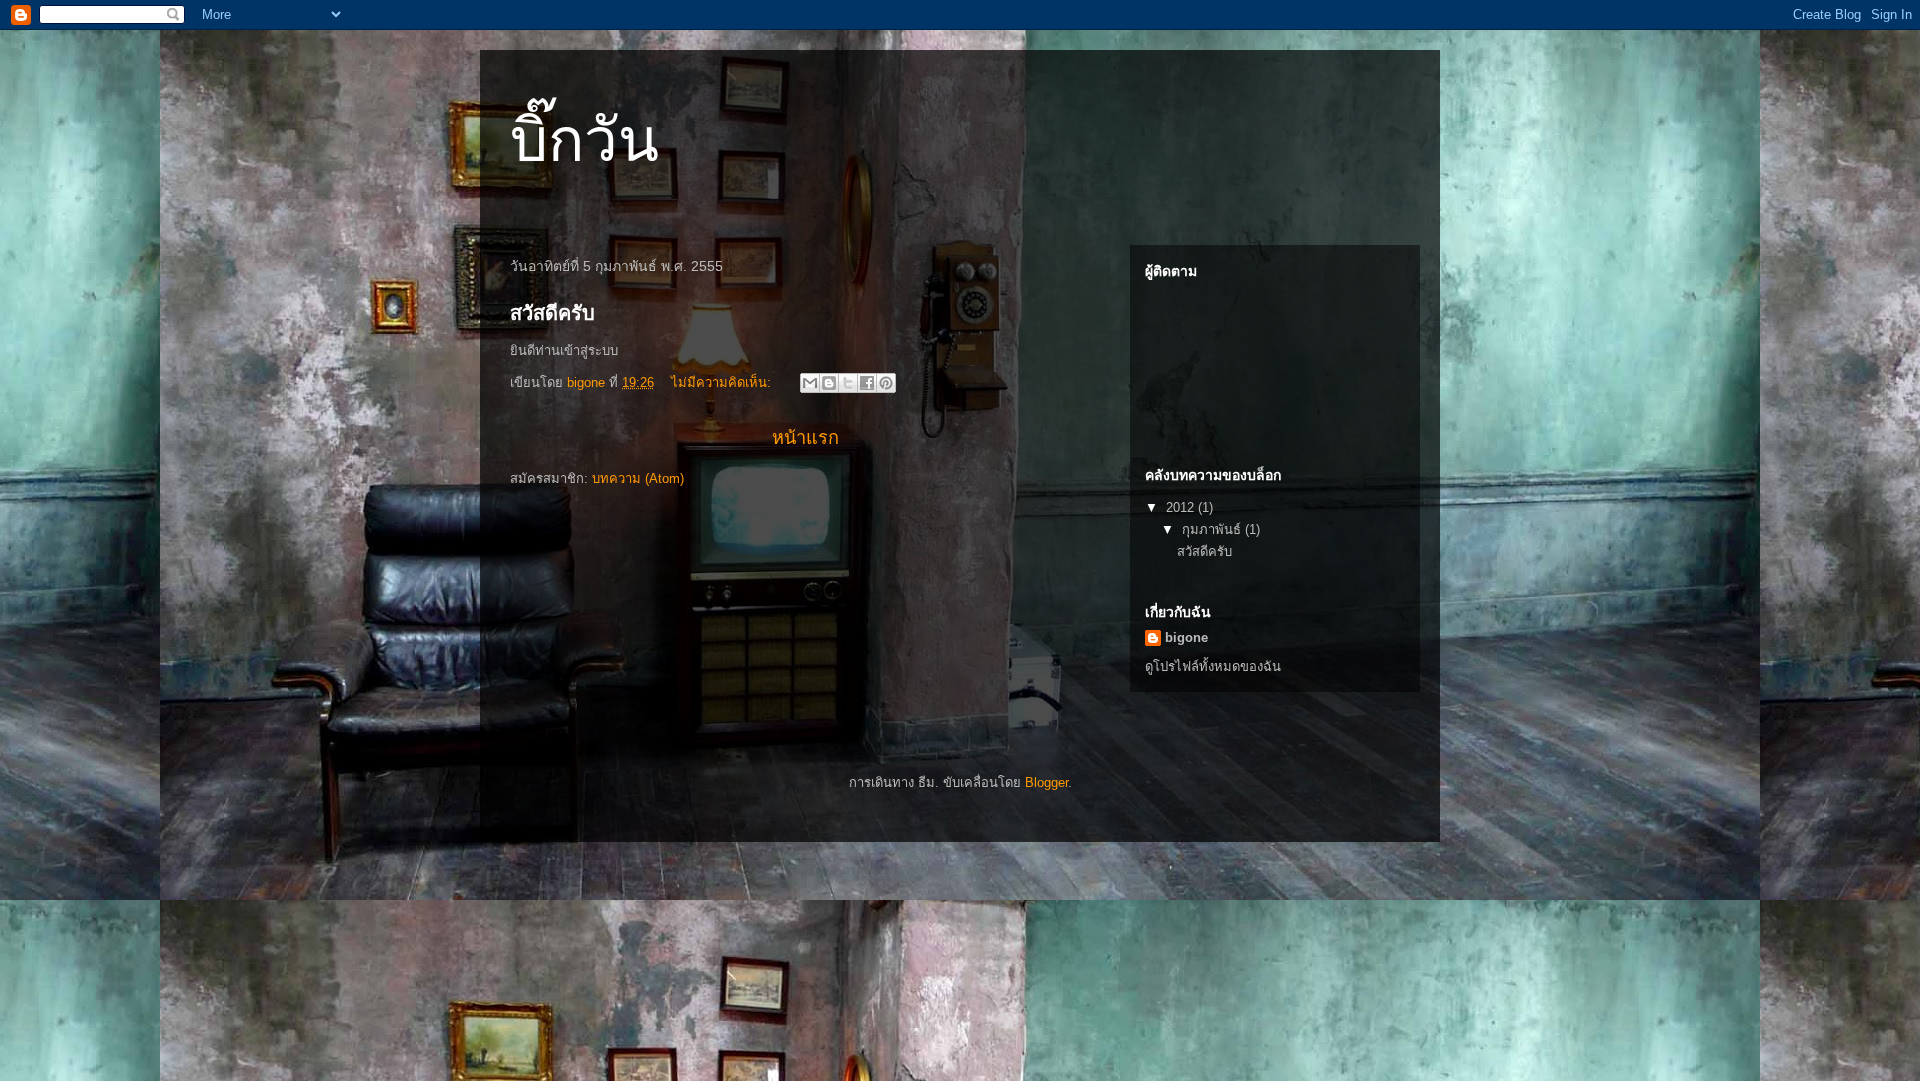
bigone (1186, 637)
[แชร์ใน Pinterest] (886, 383)
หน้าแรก (805, 438)
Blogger (1046, 782)
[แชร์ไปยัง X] (848, 383)
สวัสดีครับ (552, 313)
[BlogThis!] (829, 383)
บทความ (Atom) (638, 478)
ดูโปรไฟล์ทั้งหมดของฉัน (1213, 666)
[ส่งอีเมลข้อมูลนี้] (810, 383)
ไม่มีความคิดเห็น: (723, 382)
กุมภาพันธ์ (1213, 529)
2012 (1182, 507)
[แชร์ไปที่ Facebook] (867, 383)
